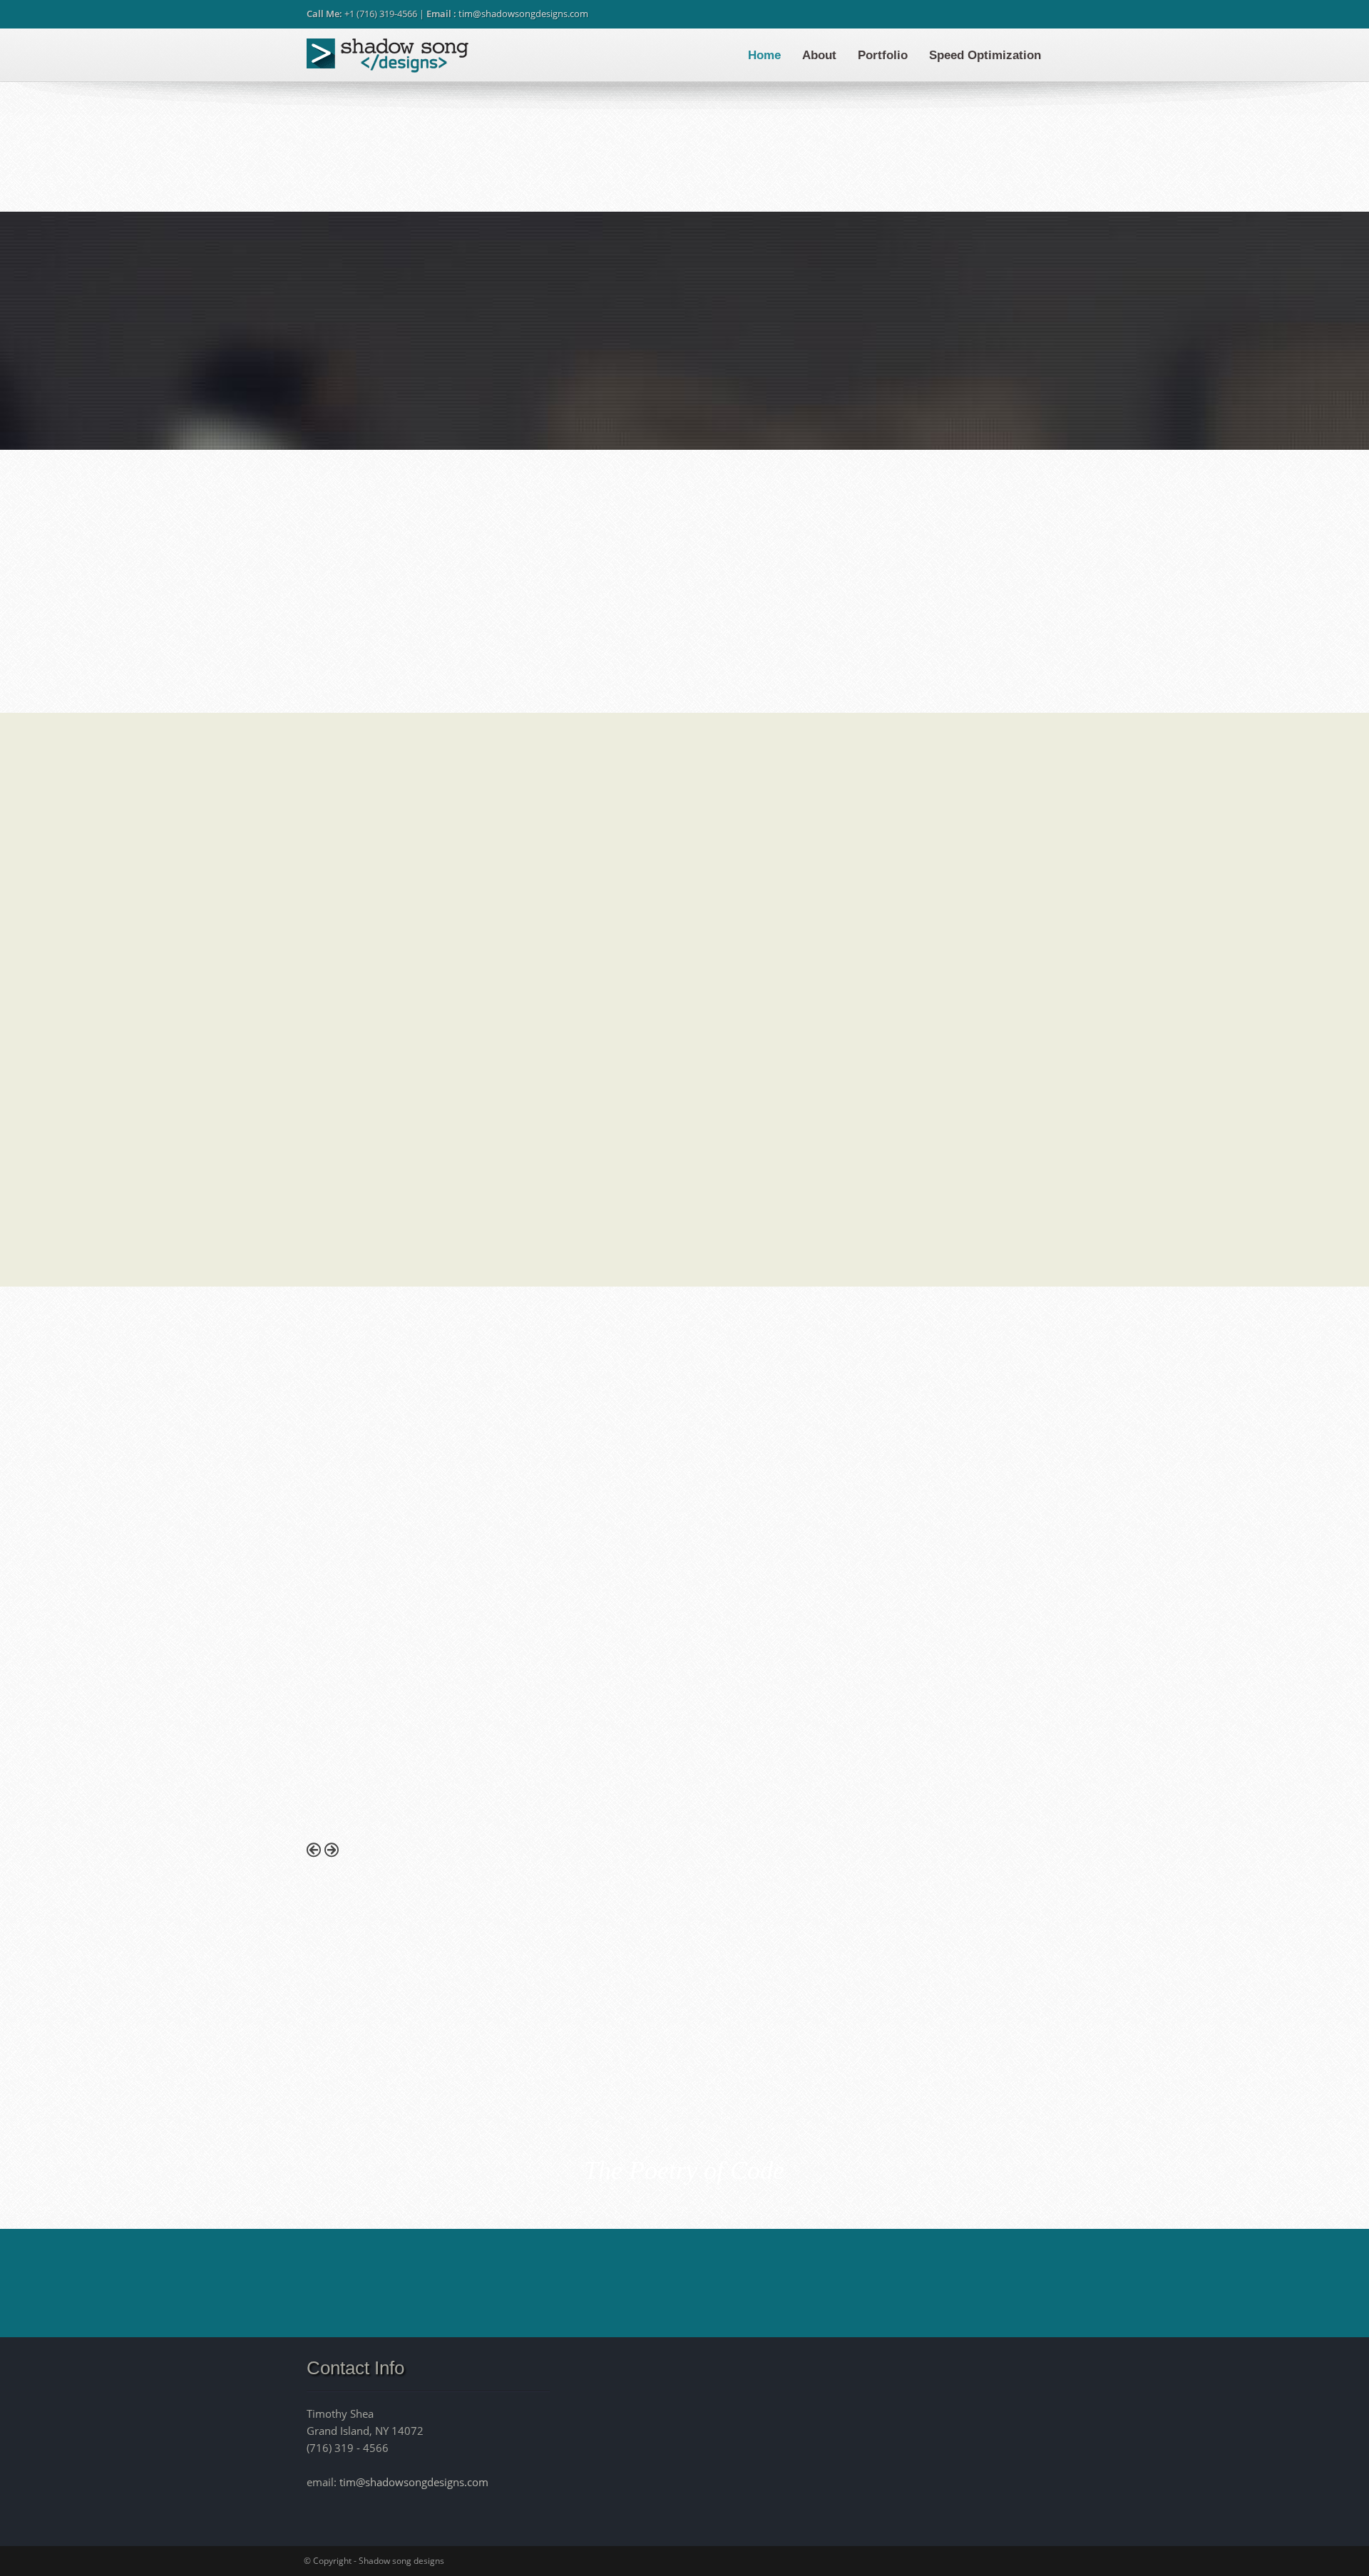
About (819, 55)
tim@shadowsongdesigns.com (523, 14)
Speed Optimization (985, 55)
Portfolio (883, 55)
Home (764, 55)
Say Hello (926, 2282)
